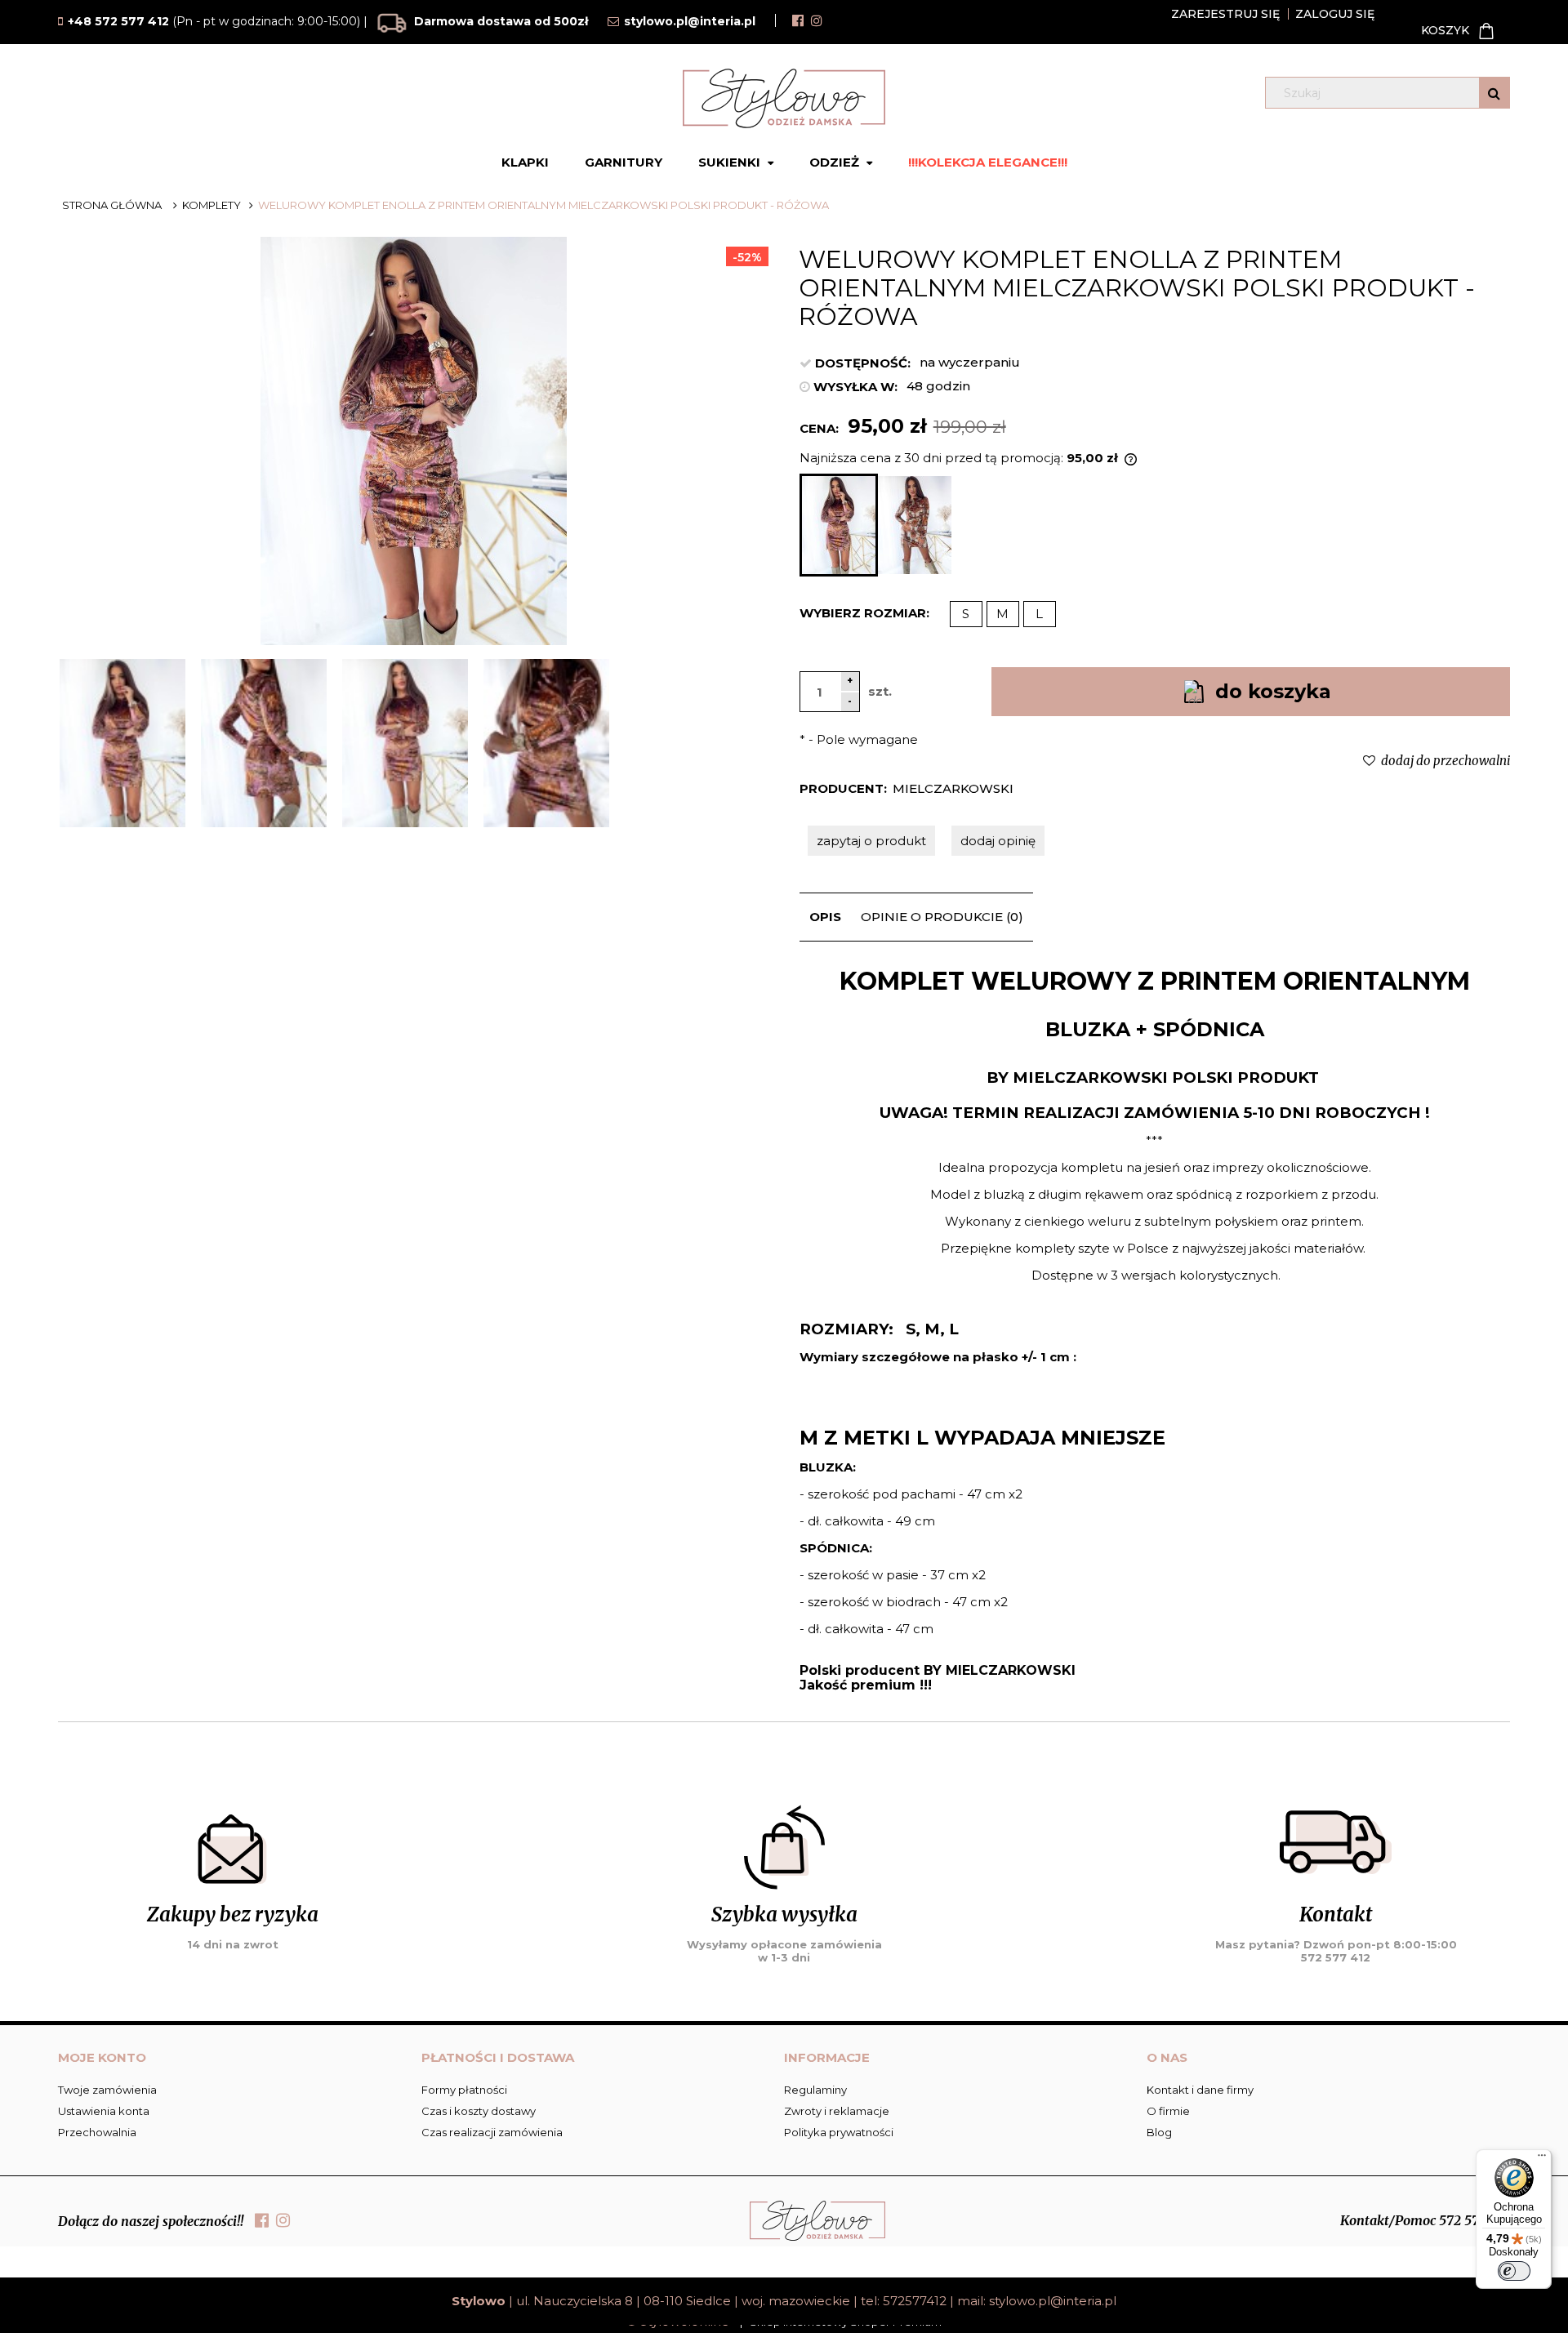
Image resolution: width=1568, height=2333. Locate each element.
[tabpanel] (1155, 1329)
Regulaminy (815, 2090)
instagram (817, 20)
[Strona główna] (784, 98)
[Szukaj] (1494, 93)
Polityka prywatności (839, 2132)
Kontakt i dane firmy (1200, 2090)
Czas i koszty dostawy (479, 2111)
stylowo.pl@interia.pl (1053, 2301)
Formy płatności (464, 2090)
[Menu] (1542, 2159)
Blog (1159, 2132)
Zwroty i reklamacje (837, 2111)
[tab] (825, 917)
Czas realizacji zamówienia (492, 2132)
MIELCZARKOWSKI (953, 788)
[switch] (1514, 2271)
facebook (798, 20)
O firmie (1168, 2111)
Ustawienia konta (104, 2111)
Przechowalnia (97, 2132)
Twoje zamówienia (107, 2090)
